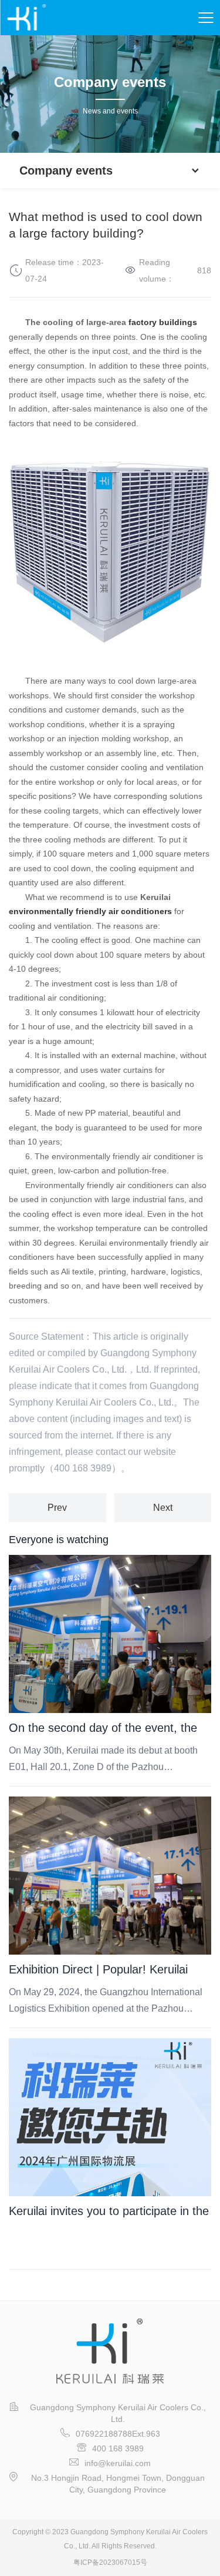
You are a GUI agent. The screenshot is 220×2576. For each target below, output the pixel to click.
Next (163, 1508)
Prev (57, 1508)
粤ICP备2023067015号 (110, 2562)
